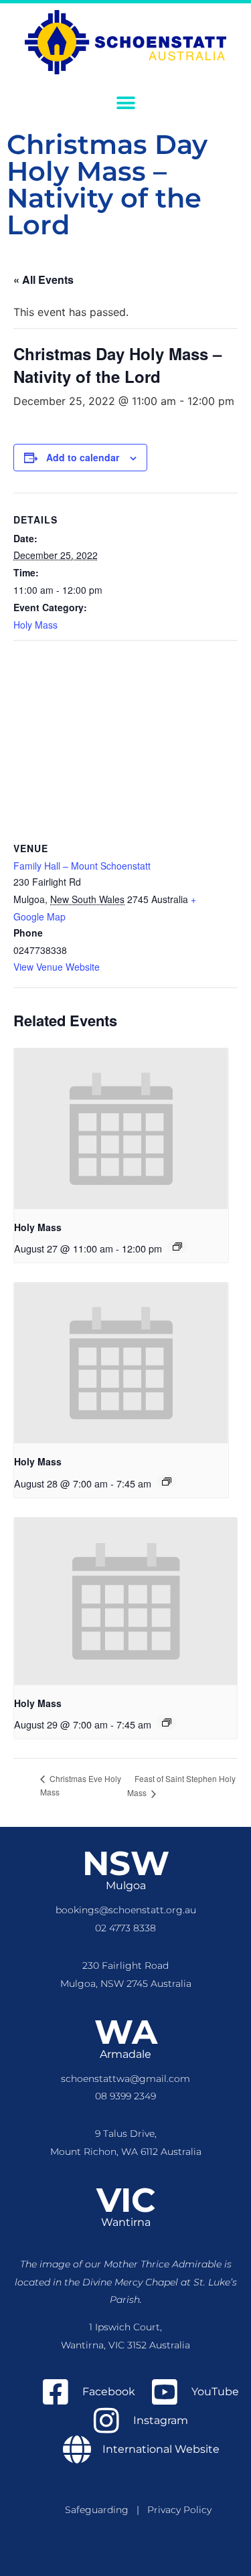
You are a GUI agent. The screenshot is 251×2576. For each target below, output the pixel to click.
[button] (125, 103)
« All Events (44, 279)
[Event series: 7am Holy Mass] (167, 1481)
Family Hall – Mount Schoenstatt (82, 866)
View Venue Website (57, 967)
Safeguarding (101, 2510)
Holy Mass (35, 625)
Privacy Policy (179, 2510)
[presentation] (121, 1129)
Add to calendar (83, 457)
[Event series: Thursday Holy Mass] (177, 1246)
